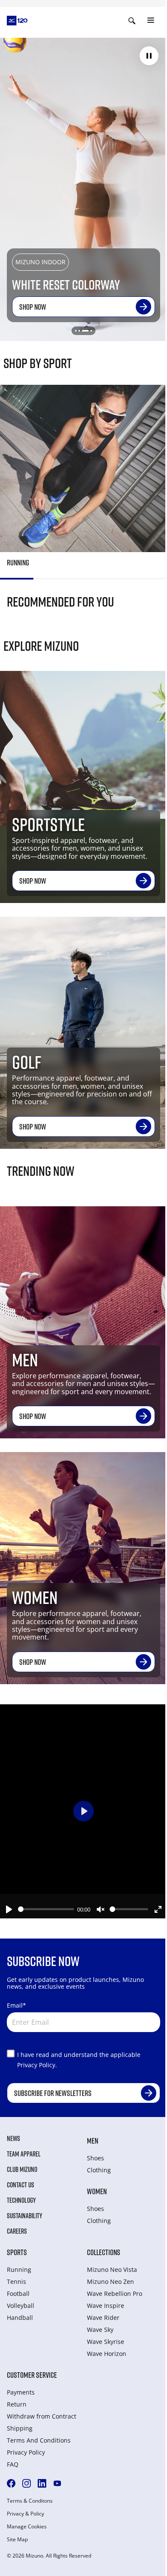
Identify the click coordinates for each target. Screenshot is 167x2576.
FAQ (13, 2464)
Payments (21, 2392)
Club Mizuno (22, 2169)
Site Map (17, 2540)
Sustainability (25, 2216)
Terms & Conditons (30, 2501)
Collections (104, 2252)
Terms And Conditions (39, 2440)
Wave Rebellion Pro (115, 2294)
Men (92, 2141)
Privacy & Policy (25, 2514)
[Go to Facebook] (11, 2483)
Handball (20, 2318)
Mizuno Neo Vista (112, 2269)
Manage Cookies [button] (27, 2527)
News (13, 2138)
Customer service (32, 2375)
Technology (21, 2200)
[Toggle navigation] (151, 21)
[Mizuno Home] (17, 20)
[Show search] (132, 21)
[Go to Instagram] (27, 2483)
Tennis (16, 2282)
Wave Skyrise (106, 2342)
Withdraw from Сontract (42, 2416)
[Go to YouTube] (57, 2483)
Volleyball (21, 2306)
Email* (16, 2005)
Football (18, 2294)
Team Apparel (24, 2154)
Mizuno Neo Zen (110, 2282)
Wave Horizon (107, 2354)
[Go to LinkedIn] (42, 2483)
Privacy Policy (26, 2452)
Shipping (20, 2428)
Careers (17, 2231)
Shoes (95, 2158)
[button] (149, 56)
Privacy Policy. (37, 2065)
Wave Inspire (106, 2306)
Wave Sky (100, 2330)
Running (19, 2269)
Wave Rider (103, 2318)
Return (17, 2404)
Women (97, 2191)
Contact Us (21, 2185)
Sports (17, 2252)
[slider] (46, 1909)
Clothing (99, 2170)
